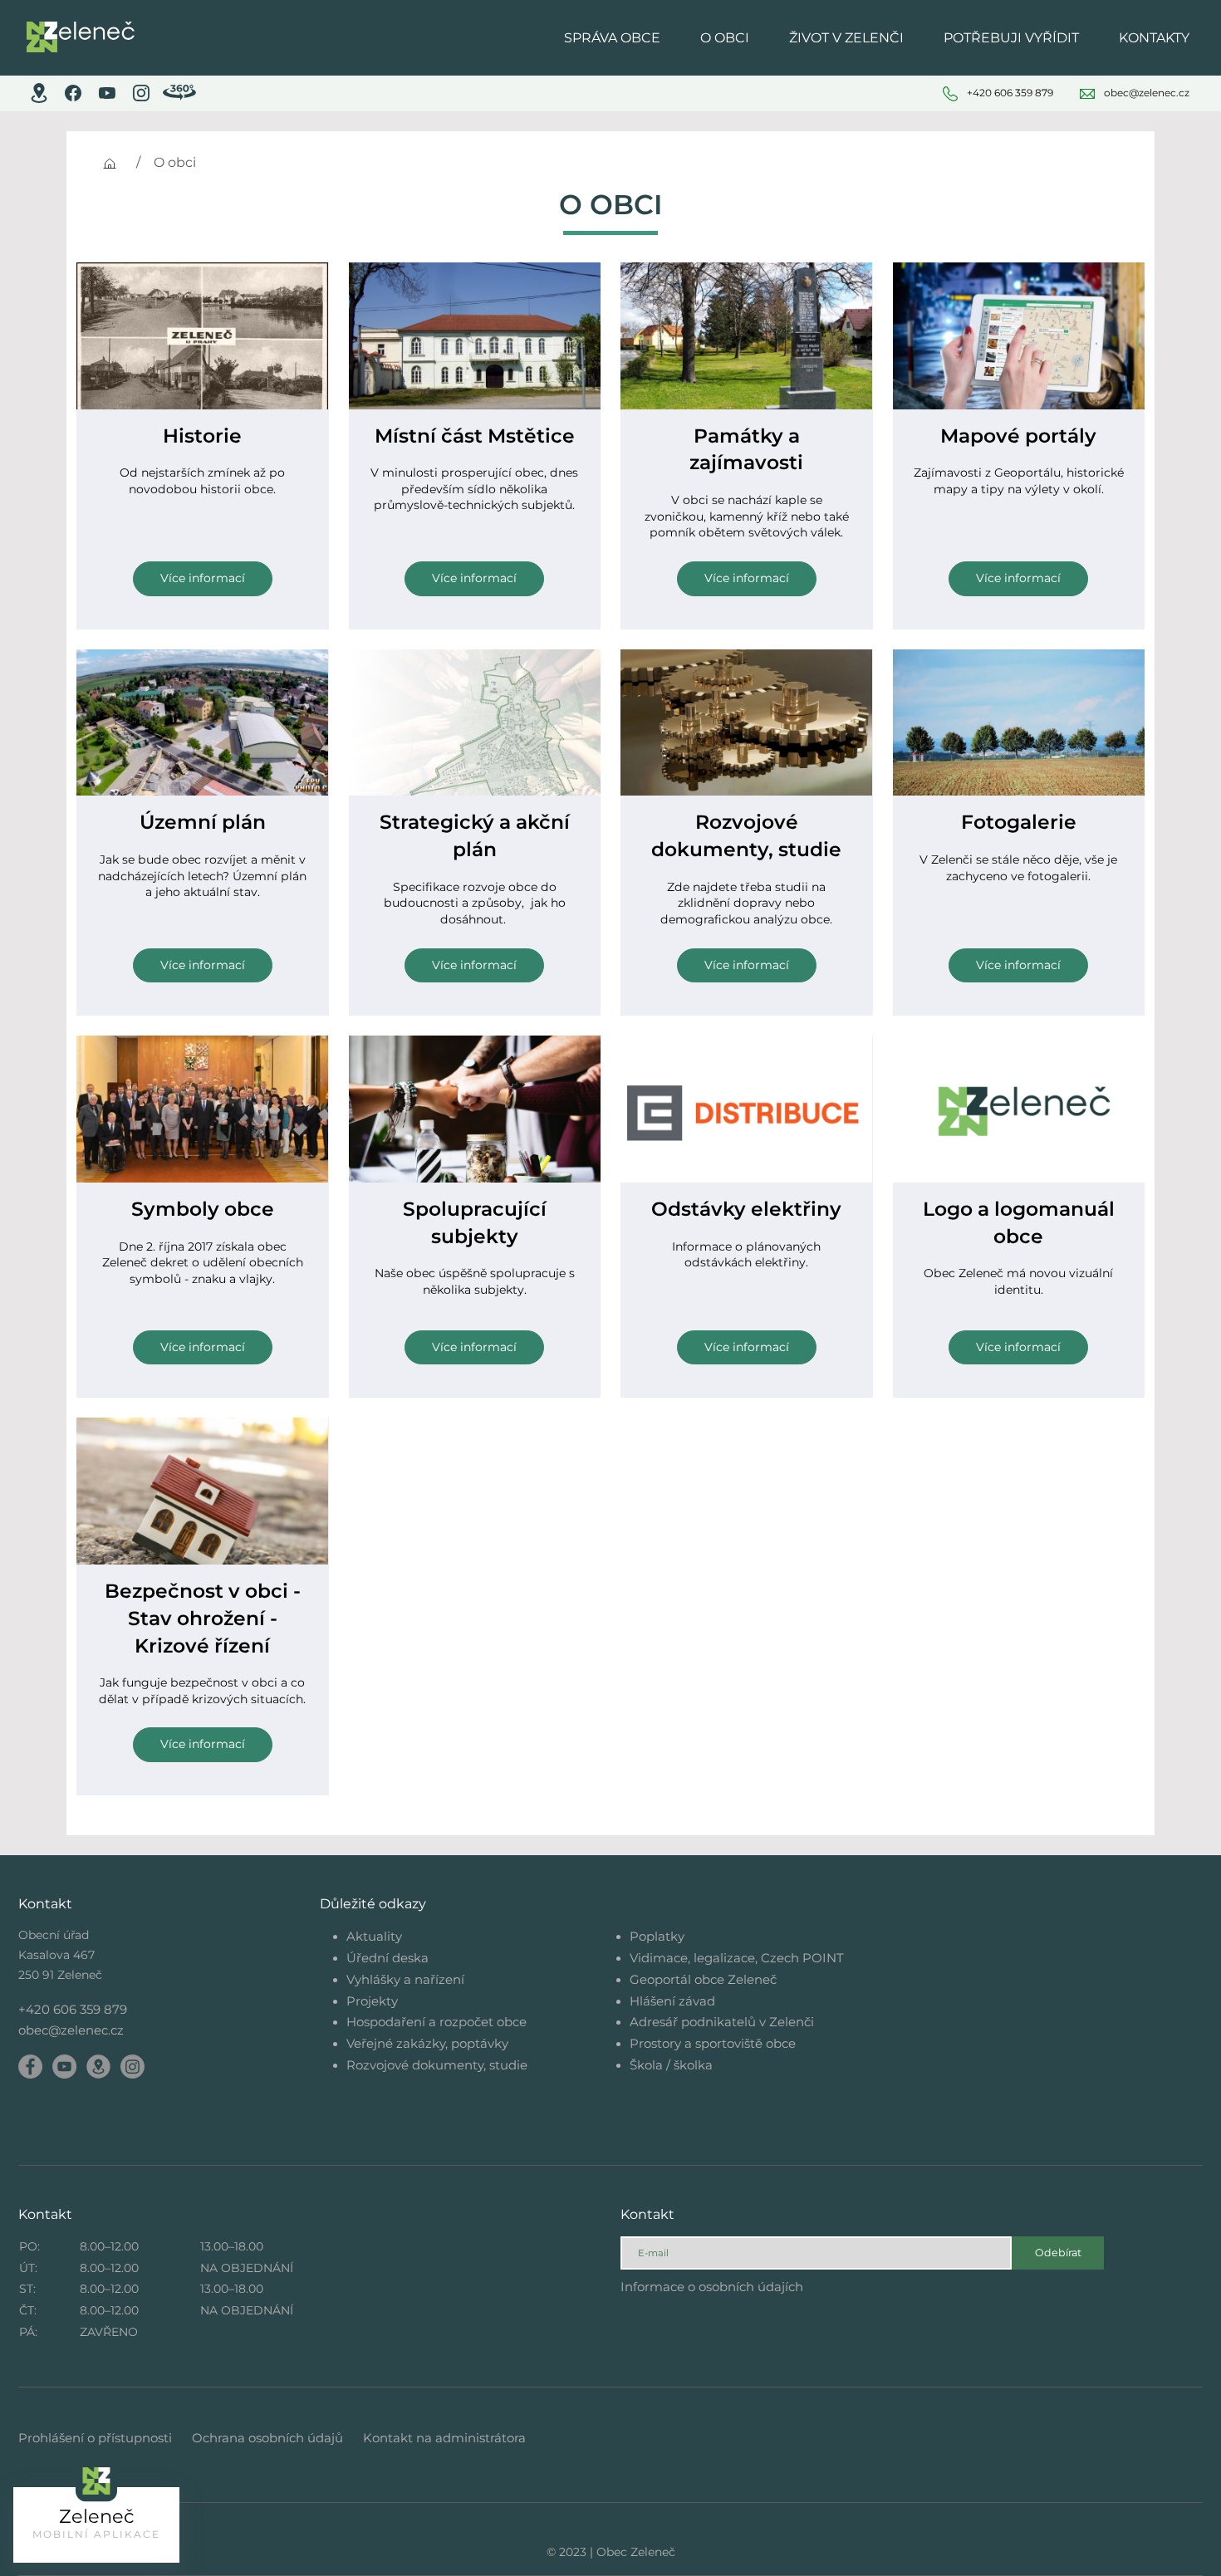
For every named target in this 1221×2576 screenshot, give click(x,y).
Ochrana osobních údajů (267, 2438)
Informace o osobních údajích (712, 2287)
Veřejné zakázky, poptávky (427, 2043)
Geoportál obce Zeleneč (703, 1979)
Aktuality (374, 1936)
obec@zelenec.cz (71, 2030)
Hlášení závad (672, 2001)
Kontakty (1154, 38)
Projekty (372, 2001)
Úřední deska (387, 1958)
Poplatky (657, 1936)
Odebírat (1058, 2253)
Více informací (203, 578)
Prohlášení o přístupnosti (95, 2438)
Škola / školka (671, 2065)
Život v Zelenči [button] (846, 38)
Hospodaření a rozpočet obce (436, 2022)
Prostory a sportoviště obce (713, 2043)
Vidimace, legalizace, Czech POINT (737, 1958)
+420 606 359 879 (73, 2009)
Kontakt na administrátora (444, 2438)
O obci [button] (725, 38)
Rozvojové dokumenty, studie (437, 2065)
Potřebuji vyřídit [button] (1011, 38)
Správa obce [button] (612, 38)
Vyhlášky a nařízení (405, 1979)
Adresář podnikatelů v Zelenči (722, 2022)
